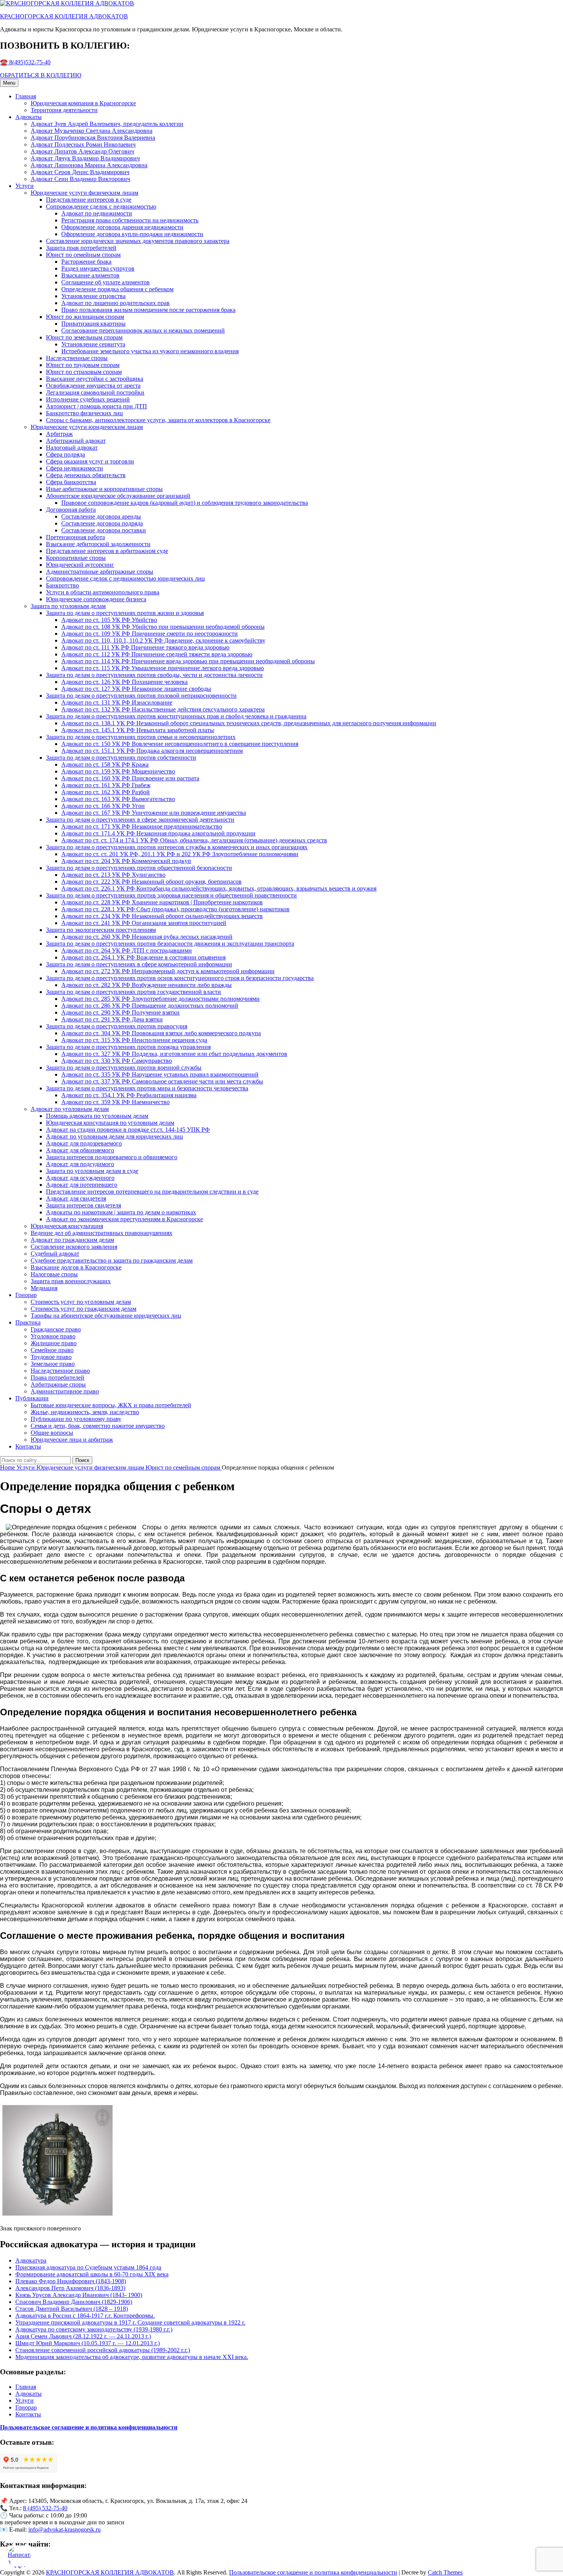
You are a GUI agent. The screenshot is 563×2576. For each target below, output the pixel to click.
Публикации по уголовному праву (76, 1419)
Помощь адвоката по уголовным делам (97, 1116)
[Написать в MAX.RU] (19, 2557)
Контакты (28, 1446)
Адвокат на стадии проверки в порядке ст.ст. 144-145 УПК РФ (128, 1130)
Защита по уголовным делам (68, 606)
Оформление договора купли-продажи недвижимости (132, 234)
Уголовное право (53, 1336)
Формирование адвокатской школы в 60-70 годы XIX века (92, 2274)
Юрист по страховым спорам (84, 372)
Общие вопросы (52, 1433)
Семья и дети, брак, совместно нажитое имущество (98, 1426)
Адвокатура (31, 2260)
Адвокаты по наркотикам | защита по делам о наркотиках (121, 1212)
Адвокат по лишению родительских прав (115, 303)
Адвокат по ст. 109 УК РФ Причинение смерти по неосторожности (150, 634)
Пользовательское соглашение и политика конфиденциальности (313, 2572)
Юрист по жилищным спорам (85, 317)
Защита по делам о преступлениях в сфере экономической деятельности (140, 820)
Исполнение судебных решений (88, 399)
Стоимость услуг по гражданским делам (83, 1309)
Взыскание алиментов (90, 275)
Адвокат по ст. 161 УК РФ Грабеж (106, 785)
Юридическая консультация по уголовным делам (110, 1123)
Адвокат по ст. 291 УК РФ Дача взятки (112, 1019)
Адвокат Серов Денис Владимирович (80, 172)
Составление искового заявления (74, 1247)
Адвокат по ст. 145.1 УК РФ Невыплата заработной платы (138, 730)
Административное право (65, 1391)
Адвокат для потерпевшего (82, 1185)
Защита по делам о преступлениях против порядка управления (128, 1047)
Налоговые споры (54, 1274)
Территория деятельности (64, 110)
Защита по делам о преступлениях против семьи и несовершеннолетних (141, 737)
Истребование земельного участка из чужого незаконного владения (150, 351)
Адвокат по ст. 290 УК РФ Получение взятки (120, 1012)
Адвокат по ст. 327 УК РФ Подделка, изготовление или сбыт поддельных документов (174, 1054)
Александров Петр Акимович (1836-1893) (70, 2288)
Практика (28, 1322)
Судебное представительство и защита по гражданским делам (112, 1260)
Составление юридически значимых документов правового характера (138, 241)
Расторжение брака (86, 262)
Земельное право (53, 1364)
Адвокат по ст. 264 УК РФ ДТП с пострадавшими (127, 950)
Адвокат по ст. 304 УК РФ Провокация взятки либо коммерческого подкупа (161, 1033)
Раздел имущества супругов (98, 268)
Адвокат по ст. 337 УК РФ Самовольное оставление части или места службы (162, 1081)
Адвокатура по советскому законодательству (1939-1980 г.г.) (94, 2329)
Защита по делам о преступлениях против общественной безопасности (139, 868)
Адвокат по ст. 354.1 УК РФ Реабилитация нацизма (129, 1095)
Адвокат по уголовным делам (70, 1109)
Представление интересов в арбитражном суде (107, 551)
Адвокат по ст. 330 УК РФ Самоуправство (117, 1061)
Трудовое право (51, 1357)
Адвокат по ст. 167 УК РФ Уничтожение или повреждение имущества (154, 813)
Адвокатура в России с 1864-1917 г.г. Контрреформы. (85, 2316)
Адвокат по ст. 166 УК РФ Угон (103, 806)
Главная (26, 96)
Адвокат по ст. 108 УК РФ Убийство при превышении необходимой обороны (163, 627)
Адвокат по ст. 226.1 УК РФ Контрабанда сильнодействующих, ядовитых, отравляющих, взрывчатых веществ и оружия (219, 888)
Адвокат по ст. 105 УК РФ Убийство (109, 620)
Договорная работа (71, 510)
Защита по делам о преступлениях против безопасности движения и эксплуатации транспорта (170, 944)
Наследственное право (60, 1371)
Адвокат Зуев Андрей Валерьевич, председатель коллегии (107, 124)
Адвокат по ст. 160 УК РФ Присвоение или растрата (130, 778)
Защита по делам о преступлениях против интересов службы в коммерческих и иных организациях (177, 847)
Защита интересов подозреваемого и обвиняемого (112, 1157)
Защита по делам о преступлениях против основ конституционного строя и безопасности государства (180, 978)
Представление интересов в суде (89, 200)
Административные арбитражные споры (100, 572)
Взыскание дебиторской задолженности (98, 544)
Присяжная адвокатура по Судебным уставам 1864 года (88, 2267)
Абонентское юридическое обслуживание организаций (118, 496)
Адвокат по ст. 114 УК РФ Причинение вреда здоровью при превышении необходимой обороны (188, 661)
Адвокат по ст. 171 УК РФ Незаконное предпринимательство (142, 826)
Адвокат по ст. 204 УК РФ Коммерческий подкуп (126, 861)
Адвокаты (29, 117)
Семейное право (52, 1350)
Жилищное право (54, 1343)
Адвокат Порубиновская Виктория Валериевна (93, 138)
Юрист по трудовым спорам (83, 365)
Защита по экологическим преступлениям (101, 930)
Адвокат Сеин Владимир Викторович (80, 179)
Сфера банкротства (71, 482)
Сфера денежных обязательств (86, 475)
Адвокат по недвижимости (97, 213)
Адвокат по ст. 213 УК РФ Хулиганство (113, 875)
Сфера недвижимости (74, 468)
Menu (9, 83)
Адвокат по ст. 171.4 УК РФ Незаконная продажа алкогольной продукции (158, 833)
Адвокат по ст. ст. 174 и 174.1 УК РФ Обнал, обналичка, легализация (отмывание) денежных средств (194, 840)
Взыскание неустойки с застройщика (95, 379)
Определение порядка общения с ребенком (117, 289)
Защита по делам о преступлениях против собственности (121, 758)
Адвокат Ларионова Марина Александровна (89, 165)
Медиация (44, 1288)
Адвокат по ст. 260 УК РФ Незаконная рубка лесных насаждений (147, 937)
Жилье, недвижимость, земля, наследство (85, 1412)
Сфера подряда (65, 454)
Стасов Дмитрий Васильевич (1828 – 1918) (72, 2309)
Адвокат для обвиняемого (80, 1150)
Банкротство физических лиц (84, 413)
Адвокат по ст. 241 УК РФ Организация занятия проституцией (144, 923)
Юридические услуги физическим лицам (84, 193)
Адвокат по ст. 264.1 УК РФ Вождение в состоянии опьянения (143, 957)
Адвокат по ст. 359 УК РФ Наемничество (115, 1102)
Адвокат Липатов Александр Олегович (82, 151)
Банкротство (62, 585)
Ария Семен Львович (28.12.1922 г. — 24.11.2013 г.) (83, 2336)
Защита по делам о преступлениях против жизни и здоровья (125, 613)
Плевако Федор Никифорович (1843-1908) (71, 2281)
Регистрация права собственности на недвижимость (130, 220)
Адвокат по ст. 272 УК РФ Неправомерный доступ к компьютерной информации (168, 971)
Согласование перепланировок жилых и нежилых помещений (143, 330)
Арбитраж (59, 434)
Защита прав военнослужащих (71, 1281)
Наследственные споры (77, 358)
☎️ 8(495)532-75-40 (25, 62)
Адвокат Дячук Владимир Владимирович (85, 158)
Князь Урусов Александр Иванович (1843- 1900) (79, 2295)
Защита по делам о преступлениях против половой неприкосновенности (141, 696)
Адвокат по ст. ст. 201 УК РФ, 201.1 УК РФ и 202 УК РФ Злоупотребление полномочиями (180, 854)
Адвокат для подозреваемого (84, 1143)
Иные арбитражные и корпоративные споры (104, 489)
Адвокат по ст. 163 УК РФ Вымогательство (118, 799)
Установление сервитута (93, 344)
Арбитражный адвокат (76, 441)
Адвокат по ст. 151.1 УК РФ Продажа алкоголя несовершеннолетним (152, 751)
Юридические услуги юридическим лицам (87, 427)
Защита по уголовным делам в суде (92, 1171)
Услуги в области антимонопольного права (103, 592)
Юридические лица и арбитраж (72, 1440)
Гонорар (26, 1295)
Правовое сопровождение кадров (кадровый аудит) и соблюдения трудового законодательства (185, 503)
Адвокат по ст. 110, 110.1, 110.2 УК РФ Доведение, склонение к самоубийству (163, 640)
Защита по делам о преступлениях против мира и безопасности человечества (147, 1088)
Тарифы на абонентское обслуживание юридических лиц (106, 1316)
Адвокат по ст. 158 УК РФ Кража (105, 764)
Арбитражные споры (58, 1384)
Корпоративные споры (76, 558)
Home (8, 1467)
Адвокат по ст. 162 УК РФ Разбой (106, 792)
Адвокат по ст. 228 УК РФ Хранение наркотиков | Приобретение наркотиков (162, 902)
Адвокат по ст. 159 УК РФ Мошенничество (118, 771)
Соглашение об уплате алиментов (106, 282)
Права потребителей (57, 1378)
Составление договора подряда (102, 523)
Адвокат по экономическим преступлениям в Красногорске (124, 1219)
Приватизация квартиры (93, 324)
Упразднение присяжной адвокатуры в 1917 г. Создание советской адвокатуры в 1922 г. (130, 2322)
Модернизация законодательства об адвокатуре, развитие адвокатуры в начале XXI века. (132, 2357)
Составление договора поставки (104, 530)
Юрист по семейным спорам (83, 255)
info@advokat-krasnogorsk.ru (65, 2530)
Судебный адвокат (55, 1254)
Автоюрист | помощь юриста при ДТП (97, 406)
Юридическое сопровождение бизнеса (96, 599)
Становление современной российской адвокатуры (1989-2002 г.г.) (103, 2350)
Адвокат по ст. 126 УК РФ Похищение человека (124, 682)
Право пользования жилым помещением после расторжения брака (148, 310)
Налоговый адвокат (72, 448)
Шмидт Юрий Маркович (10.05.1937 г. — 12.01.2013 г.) (88, 2343)
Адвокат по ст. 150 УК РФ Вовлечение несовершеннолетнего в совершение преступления (180, 744)
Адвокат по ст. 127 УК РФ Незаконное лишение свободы (136, 689)
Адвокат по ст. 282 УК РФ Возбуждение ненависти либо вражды (146, 985)
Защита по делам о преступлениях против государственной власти (133, 992)
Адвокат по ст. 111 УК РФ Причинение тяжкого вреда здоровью (145, 647)
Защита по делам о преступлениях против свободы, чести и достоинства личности (154, 675)
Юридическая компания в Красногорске (83, 103)
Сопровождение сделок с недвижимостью (101, 206)
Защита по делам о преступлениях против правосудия (117, 1026)
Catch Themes (445, 2572)
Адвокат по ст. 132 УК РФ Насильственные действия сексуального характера (163, 709)
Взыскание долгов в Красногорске (76, 1267)
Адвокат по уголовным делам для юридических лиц (115, 1136)
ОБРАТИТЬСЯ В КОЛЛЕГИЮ (41, 75)
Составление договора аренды (101, 516)
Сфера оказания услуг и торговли (90, 461)
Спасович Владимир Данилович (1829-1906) (74, 2302)
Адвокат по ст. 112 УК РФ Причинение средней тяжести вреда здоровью (157, 654)
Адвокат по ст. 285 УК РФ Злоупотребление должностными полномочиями (160, 999)
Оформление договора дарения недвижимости (122, 227)
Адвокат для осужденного (80, 1178)
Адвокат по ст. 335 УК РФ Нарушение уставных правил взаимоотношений (160, 1074)
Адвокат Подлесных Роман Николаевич (83, 144)
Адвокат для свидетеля (76, 1198)
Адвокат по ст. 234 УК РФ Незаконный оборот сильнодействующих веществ (162, 916)
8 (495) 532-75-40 (45, 2508)
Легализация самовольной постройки (95, 392)
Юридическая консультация (67, 1226)
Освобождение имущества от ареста (93, 386)
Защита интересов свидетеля (83, 1205)
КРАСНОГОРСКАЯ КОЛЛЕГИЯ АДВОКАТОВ (64, 16)
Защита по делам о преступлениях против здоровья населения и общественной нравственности (171, 895)
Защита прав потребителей (81, 248)
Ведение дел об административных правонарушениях (101, 1233)
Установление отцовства (93, 296)
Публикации (32, 1398)
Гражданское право (56, 1329)
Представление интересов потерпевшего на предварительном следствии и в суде (152, 1192)
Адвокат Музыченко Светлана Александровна (92, 131)
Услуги (25, 186)
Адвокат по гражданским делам (72, 1240)
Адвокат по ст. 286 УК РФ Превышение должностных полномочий (150, 1006)
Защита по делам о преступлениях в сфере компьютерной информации (139, 964)
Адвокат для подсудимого (80, 1164)
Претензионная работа (75, 537)
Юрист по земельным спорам (84, 337)
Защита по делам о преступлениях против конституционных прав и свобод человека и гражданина (176, 716)
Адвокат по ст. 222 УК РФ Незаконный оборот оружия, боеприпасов (151, 882)
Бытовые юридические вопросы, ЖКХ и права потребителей (111, 1405)
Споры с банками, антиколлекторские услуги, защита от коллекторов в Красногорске (158, 420)
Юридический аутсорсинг (80, 565)
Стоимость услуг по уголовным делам (81, 1302)
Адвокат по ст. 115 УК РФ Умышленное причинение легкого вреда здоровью (163, 668)
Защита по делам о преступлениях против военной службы (124, 1068)
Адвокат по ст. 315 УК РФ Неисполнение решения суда (134, 1040)
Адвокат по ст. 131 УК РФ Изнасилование (117, 702)
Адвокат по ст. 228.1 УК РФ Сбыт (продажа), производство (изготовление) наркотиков (175, 909)
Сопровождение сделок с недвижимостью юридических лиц (125, 578)
